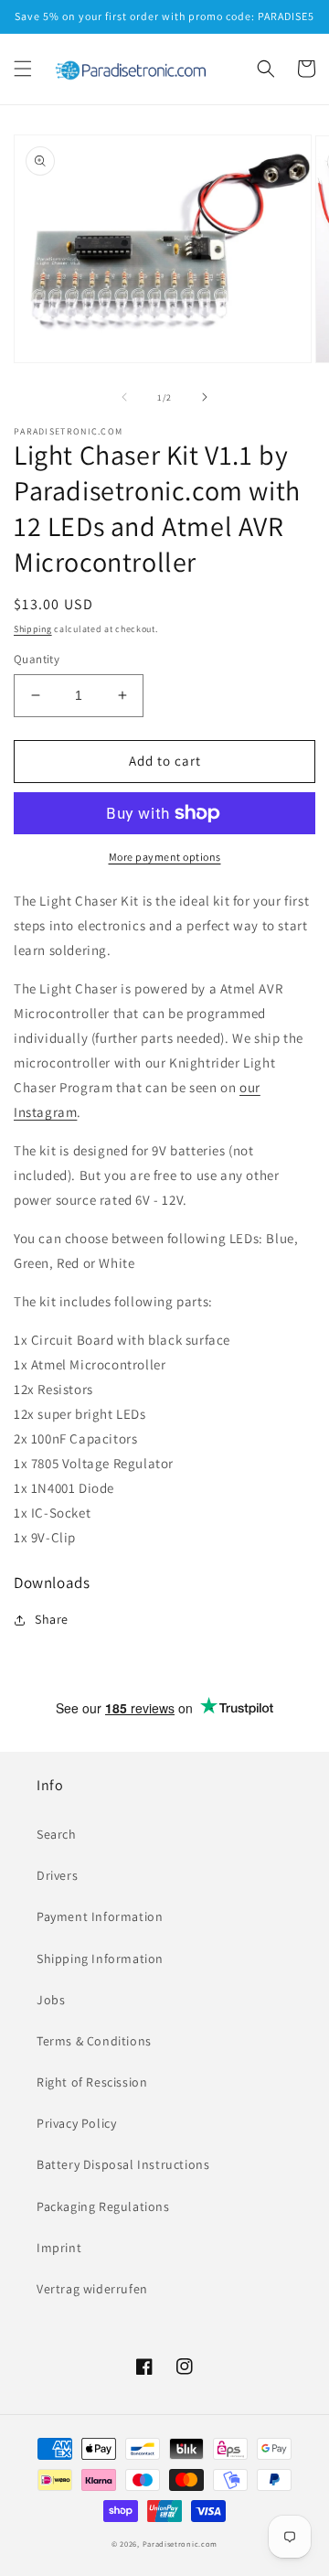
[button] (23, 69)
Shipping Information (100, 1959)
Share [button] (52, 1619)
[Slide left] (124, 397)
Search (57, 1834)
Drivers (57, 1875)
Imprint (59, 2248)
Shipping (33, 629)
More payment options (165, 857)
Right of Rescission (92, 2082)
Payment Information (100, 1916)
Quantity (37, 659)
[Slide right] (205, 397)
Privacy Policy (76, 2123)
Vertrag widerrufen (92, 2289)
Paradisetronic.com (180, 2544)
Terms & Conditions (94, 2041)
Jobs (51, 2000)
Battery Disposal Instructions (123, 2164)
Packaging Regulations (103, 2206)
